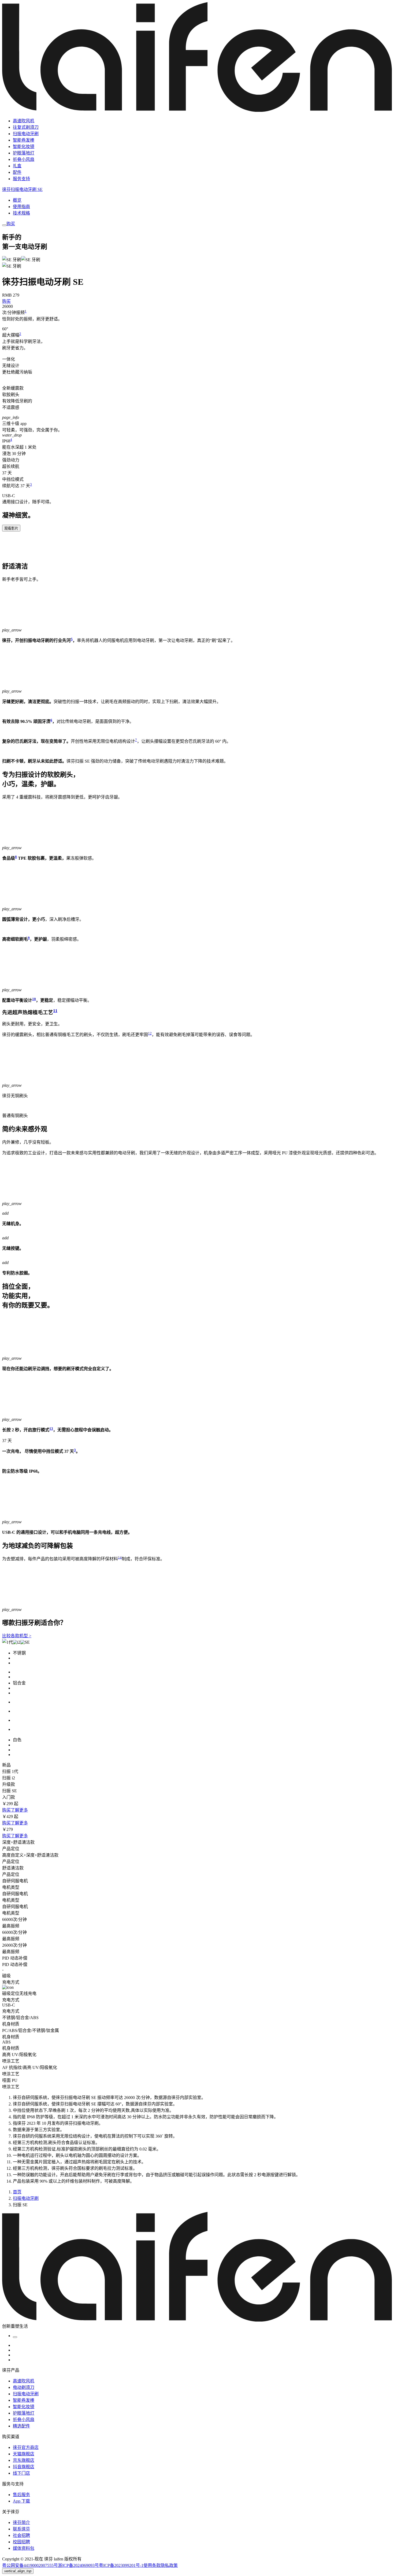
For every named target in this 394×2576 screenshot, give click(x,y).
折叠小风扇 (24, 159)
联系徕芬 (21, 2529)
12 (150, 1033)
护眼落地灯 (24, 153)
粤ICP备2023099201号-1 (121, 2565)
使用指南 (21, 207)
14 (120, 1557)
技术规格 (21, 213)
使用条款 (152, 2565)
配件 (17, 172)
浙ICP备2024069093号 (78, 2565)
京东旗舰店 (24, 2460)
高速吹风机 (24, 121)
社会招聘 (21, 2535)
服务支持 (21, 179)
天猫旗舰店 (24, 2454)
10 (34, 999)
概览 (17, 200)
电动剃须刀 (24, 2387)
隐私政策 (169, 2565)
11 (55, 1010)
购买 (11, 224)
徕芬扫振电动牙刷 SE (22, 189)
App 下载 (21, 2501)
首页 (17, 2192)
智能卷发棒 (24, 140)
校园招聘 (21, 2542)
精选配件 (21, 2426)
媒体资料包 (24, 2548)
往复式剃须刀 (26, 127)
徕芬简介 (21, 2523)
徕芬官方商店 (26, 2447)
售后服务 (21, 2495)
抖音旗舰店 (24, 2467)
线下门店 (21, 2473)
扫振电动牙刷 (26, 134)
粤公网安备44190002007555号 (30, 2565)
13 (51, 1429)
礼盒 (17, 166)
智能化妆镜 (24, 147)
